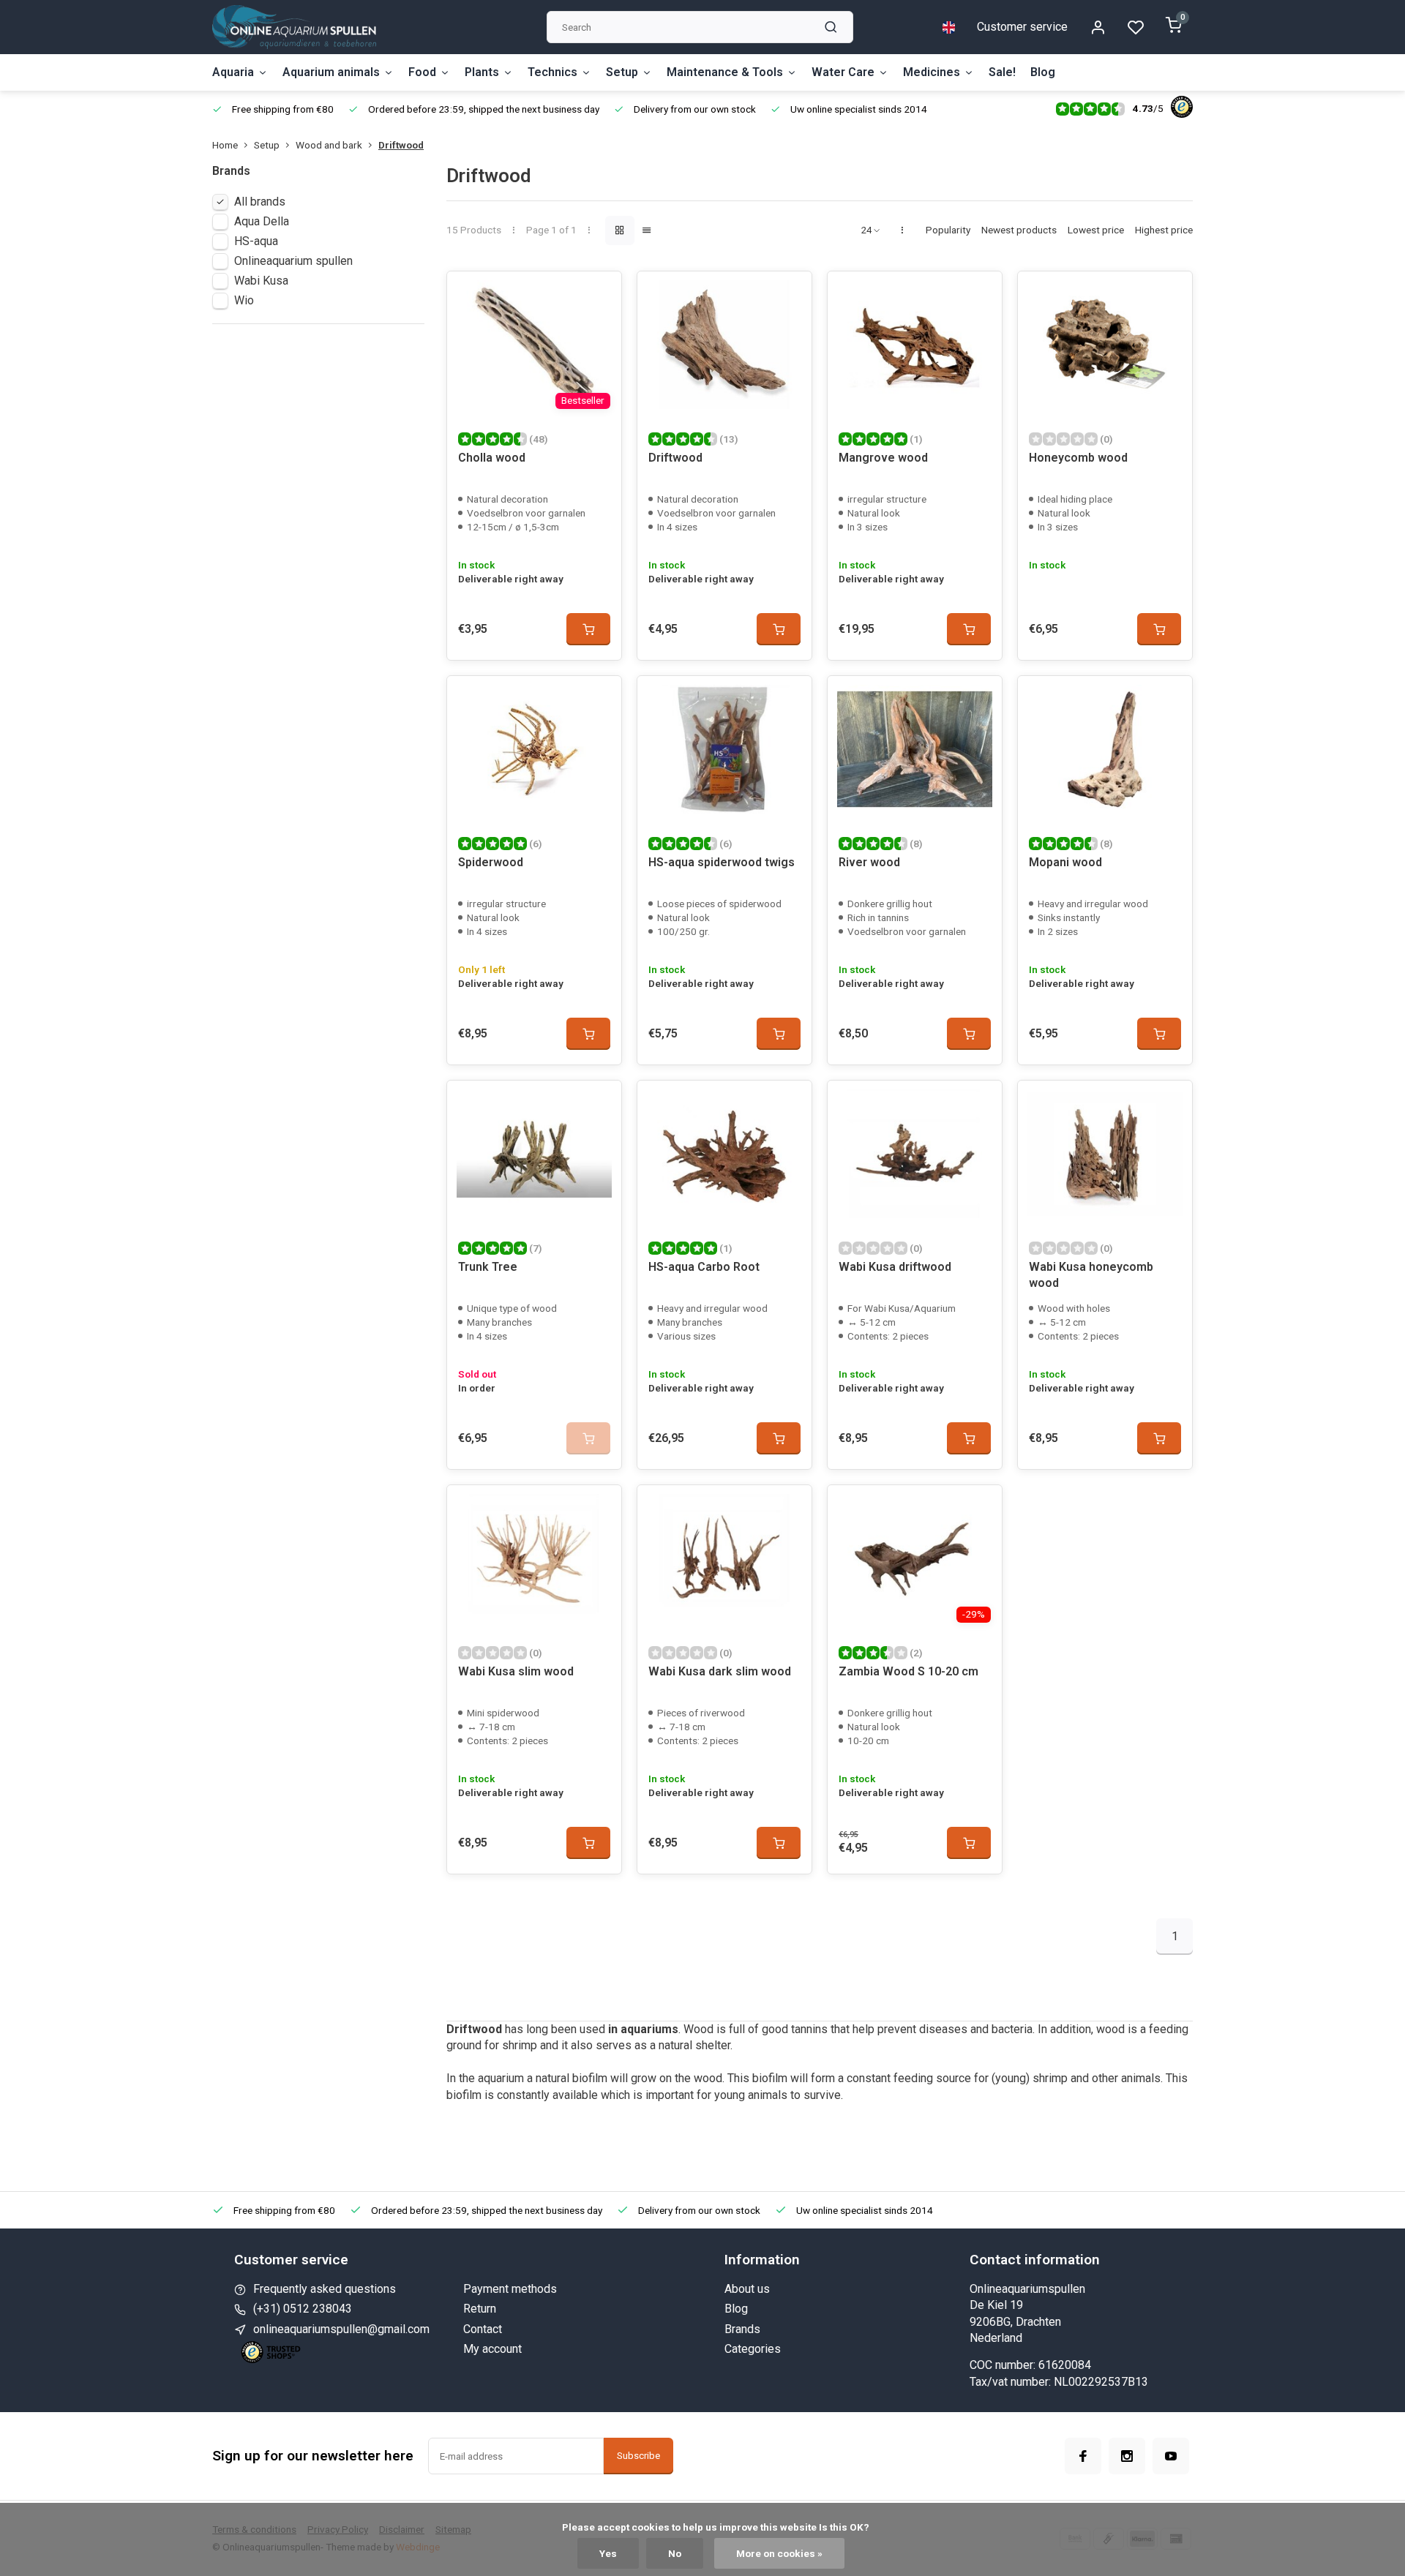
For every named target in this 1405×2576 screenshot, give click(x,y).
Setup (622, 72)
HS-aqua (256, 241)
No (675, 2553)
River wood (869, 862)
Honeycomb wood (1078, 458)
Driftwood (401, 145)
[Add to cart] (588, 629)
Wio (244, 300)
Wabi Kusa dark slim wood (720, 1671)
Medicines (932, 72)
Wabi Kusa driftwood (895, 1267)
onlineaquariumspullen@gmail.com (341, 2329)
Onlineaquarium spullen (293, 261)
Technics (552, 72)
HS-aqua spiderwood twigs (722, 862)
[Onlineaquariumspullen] (294, 27)
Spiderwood (491, 862)
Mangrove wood (883, 458)
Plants (482, 72)
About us (747, 2289)
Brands (742, 2329)
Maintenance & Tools (725, 72)
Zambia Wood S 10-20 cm (908, 1671)
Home (225, 145)
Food (422, 72)
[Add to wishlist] (599, 293)
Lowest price (1096, 230)
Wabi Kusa (261, 281)
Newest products (1019, 230)
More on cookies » (779, 2553)
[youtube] (1171, 2456)
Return (480, 2309)
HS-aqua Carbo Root (704, 1267)
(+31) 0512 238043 (303, 2309)
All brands (260, 202)
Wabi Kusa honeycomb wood (1091, 1275)
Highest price (1164, 230)
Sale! (1002, 72)
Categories (753, 2349)
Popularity (948, 230)
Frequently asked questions (325, 2289)
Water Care (843, 72)
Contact (483, 2329)
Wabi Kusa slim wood (516, 1671)
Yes (608, 2553)
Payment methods (510, 2289)
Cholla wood (492, 458)
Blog (1043, 72)
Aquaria (233, 72)
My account (492, 2349)
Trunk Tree (488, 1267)
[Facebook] (1083, 2456)
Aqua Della (262, 221)
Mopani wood (1065, 862)
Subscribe (638, 2456)
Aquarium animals (331, 72)
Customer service (1022, 27)
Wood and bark (329, 145)
